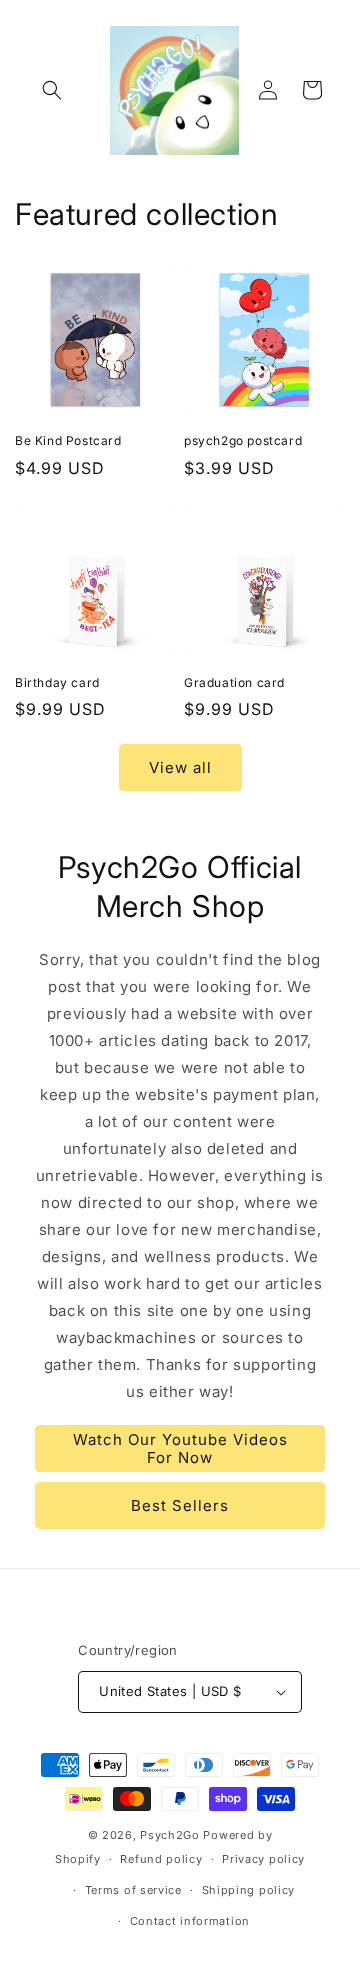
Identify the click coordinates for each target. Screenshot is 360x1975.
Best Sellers (180, 1505)
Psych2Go (170, 1835)
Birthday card (57, 682)
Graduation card (234, 682)
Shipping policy (249, 1890)
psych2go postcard (243, 440)
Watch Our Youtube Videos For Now (180, 1448)
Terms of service (133, 1890)
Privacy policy (263, 1859)
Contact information (190, 1921)
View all (180, 767)
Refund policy (161, 1859)
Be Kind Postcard (68, 440)
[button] (52, 90)
